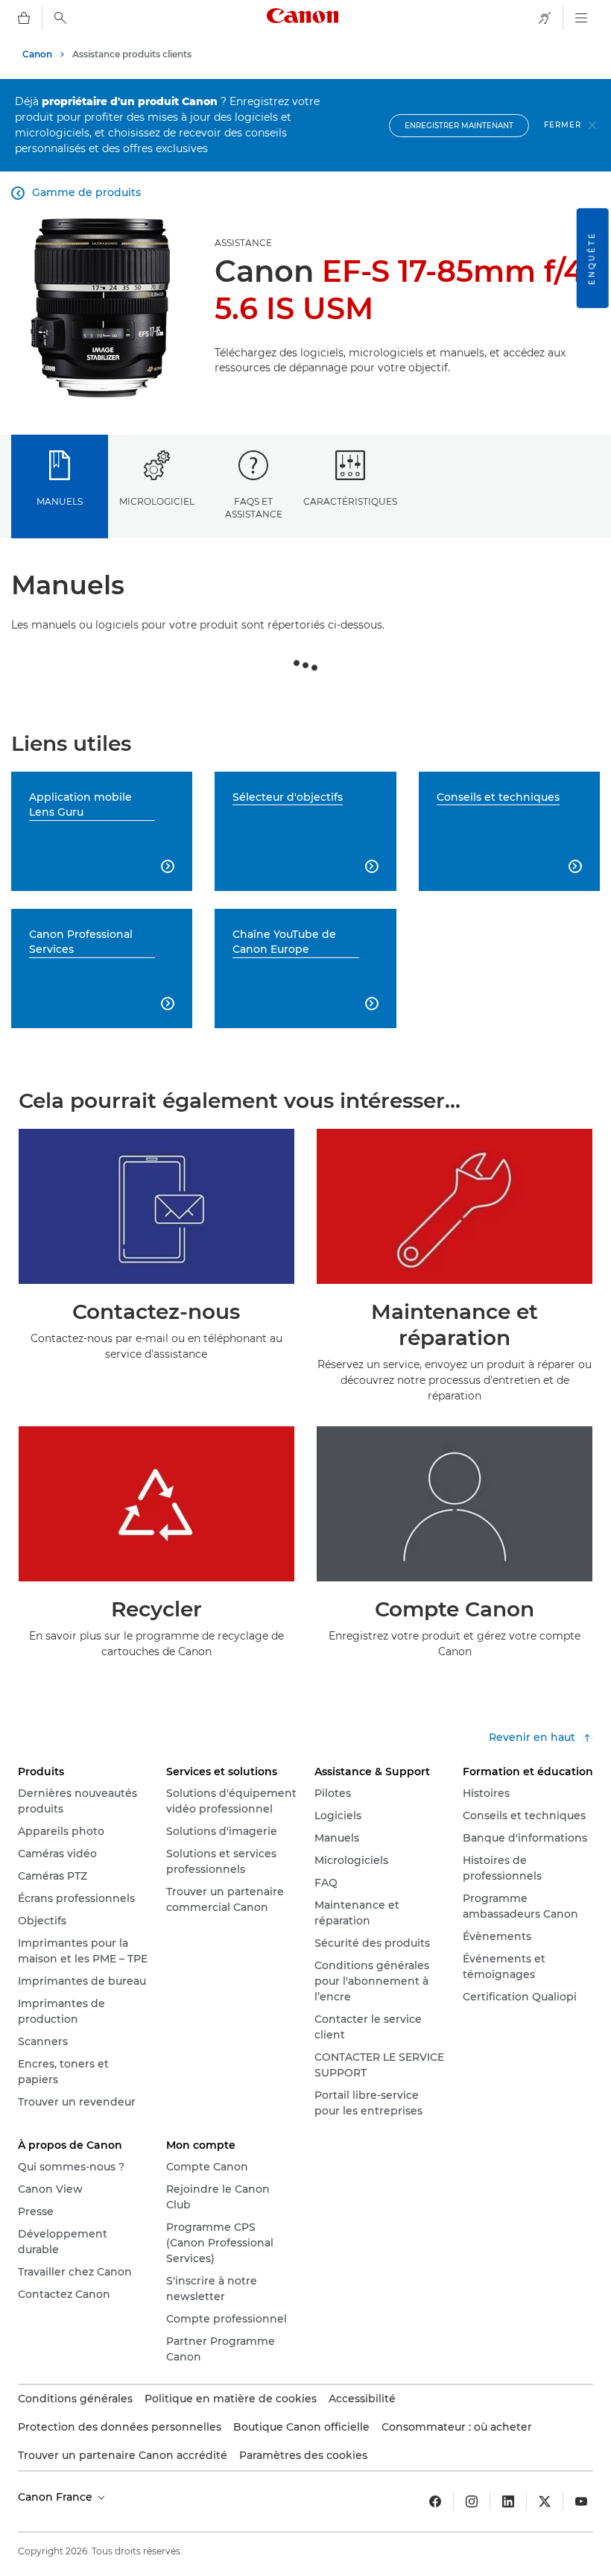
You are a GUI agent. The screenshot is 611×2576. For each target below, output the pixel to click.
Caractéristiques (350, 501)
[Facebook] (435, 2501)
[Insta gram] (472, 2501)
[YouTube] (581, 2501)
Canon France (57, 2497)
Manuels (60, 501)
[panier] (24, 18)
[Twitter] (545, 2501)
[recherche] (60, 18)
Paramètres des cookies (303, 2455)
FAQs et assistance (254, 508)
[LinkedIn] (508, 2501)
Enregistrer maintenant (459, 126)
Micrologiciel (157, 501)
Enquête (592, 258)
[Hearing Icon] (545, 18)
